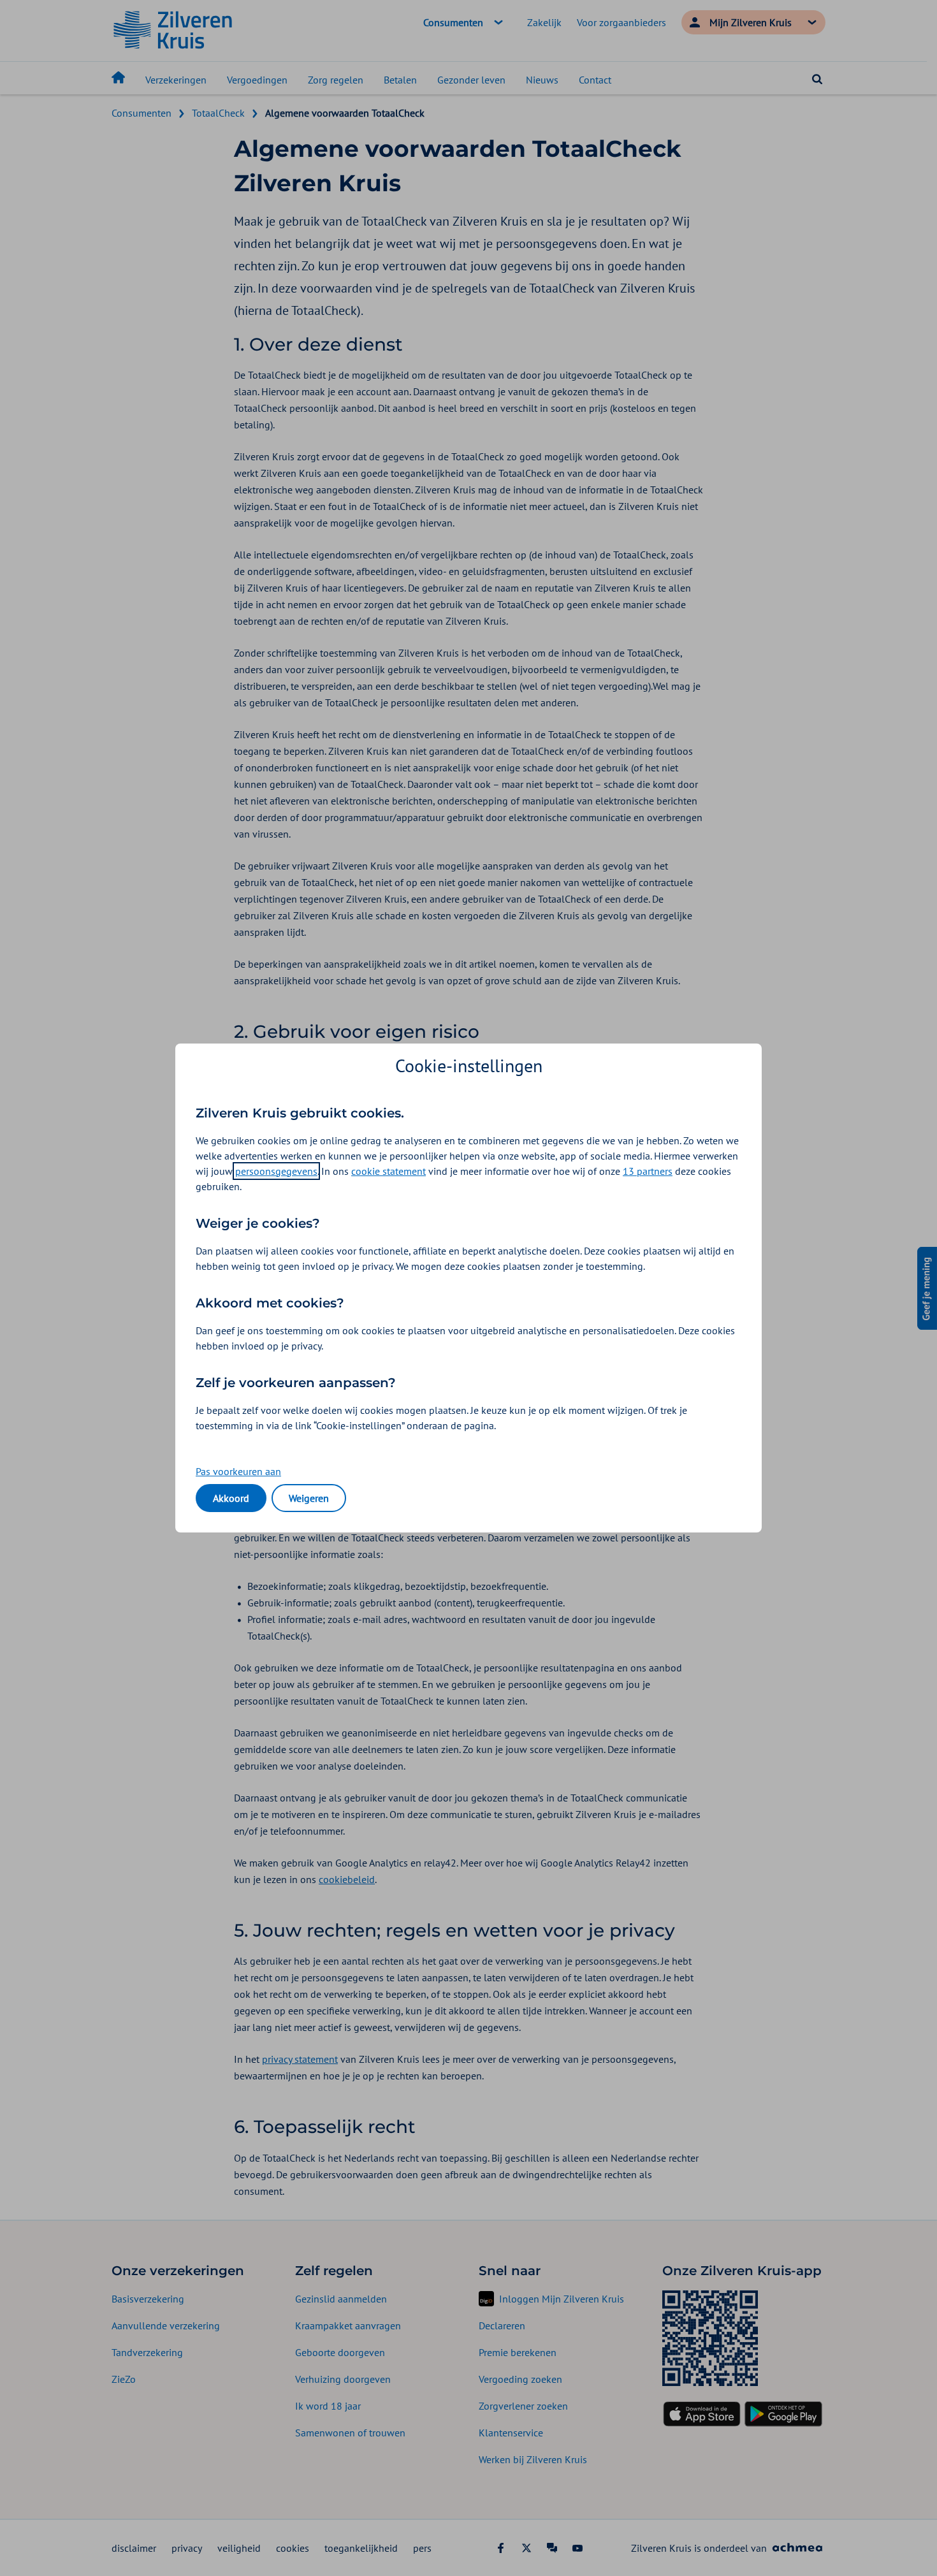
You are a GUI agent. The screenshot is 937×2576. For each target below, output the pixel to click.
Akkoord (231, 1498)
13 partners (648, 1171)
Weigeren (309, 1498)
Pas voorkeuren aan (238, 1471)
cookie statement (389, 1171)
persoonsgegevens (276, 1171)
